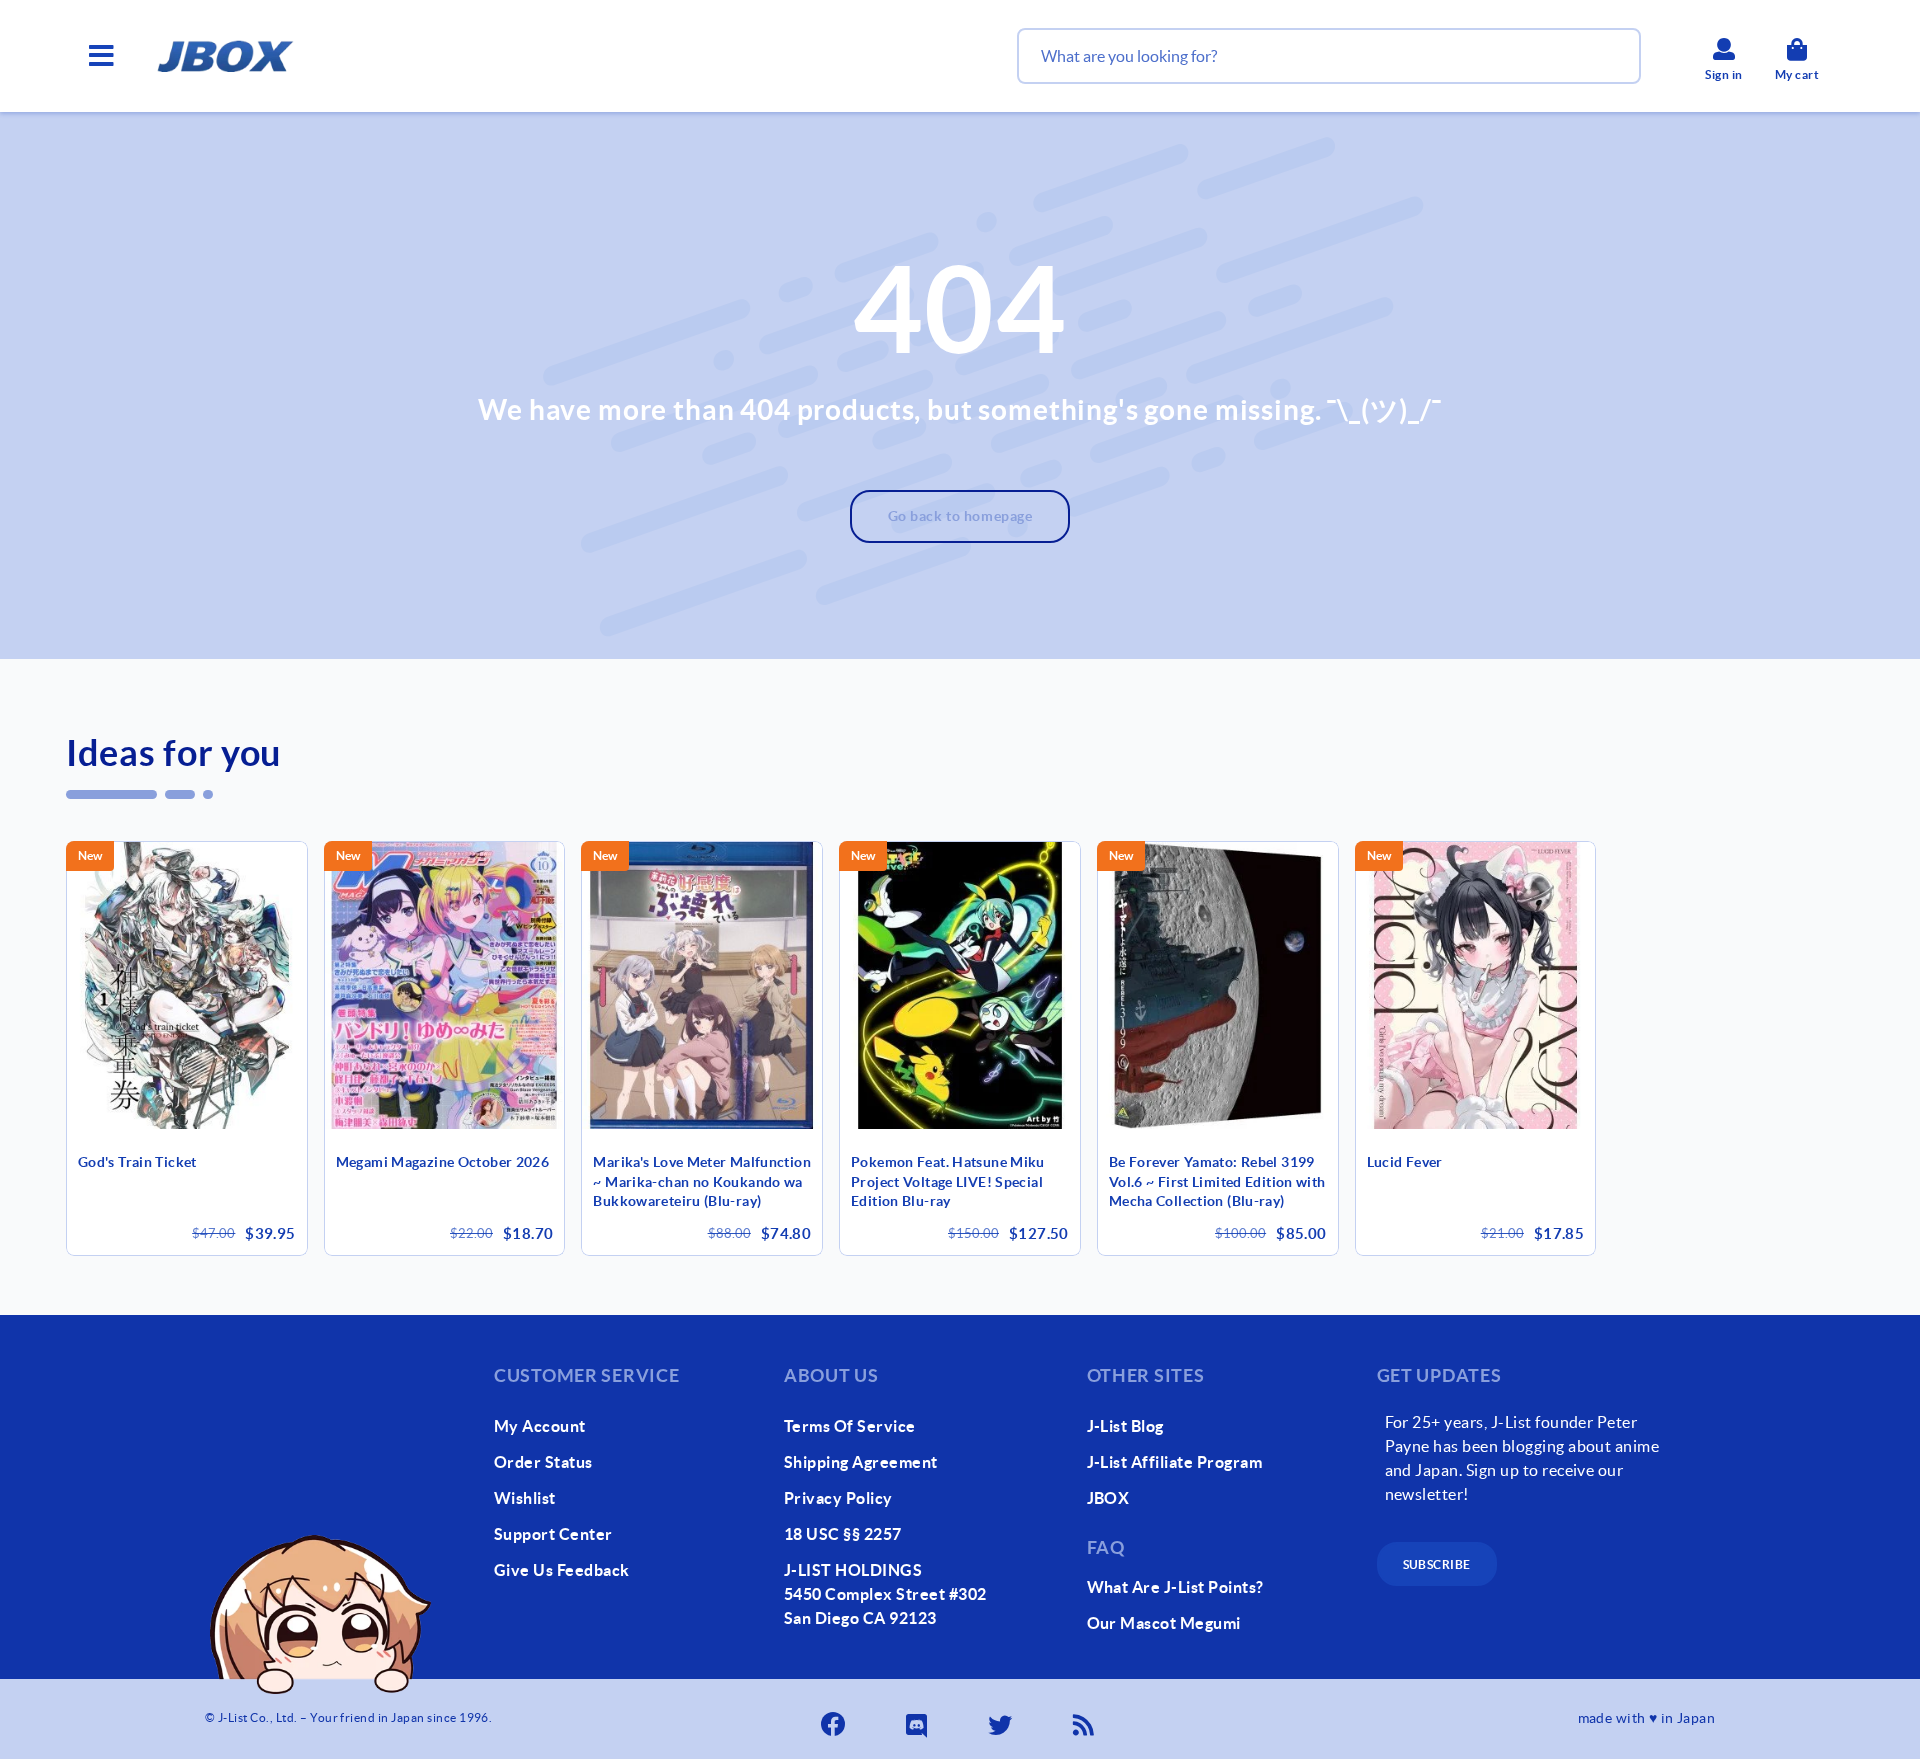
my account (540, 1426)
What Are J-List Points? (1175, 1587)
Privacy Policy (838, 1498)
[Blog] (1085, 1719)
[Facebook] (835, 1719)
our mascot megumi (1164, 1623)
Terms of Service (850, 1426)
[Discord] (918, 1719)
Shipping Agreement (861, 1462)
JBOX (1108, 1498)
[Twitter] (1002, 1719)
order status (543, 1462)
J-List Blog (1125, 1426)
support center (553, 1534)
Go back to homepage (960, 516)
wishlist (525, 1498)
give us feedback (562, 1570)
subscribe (1437, 1564)
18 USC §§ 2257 (843, 1534)
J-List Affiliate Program (1175, 1462)
